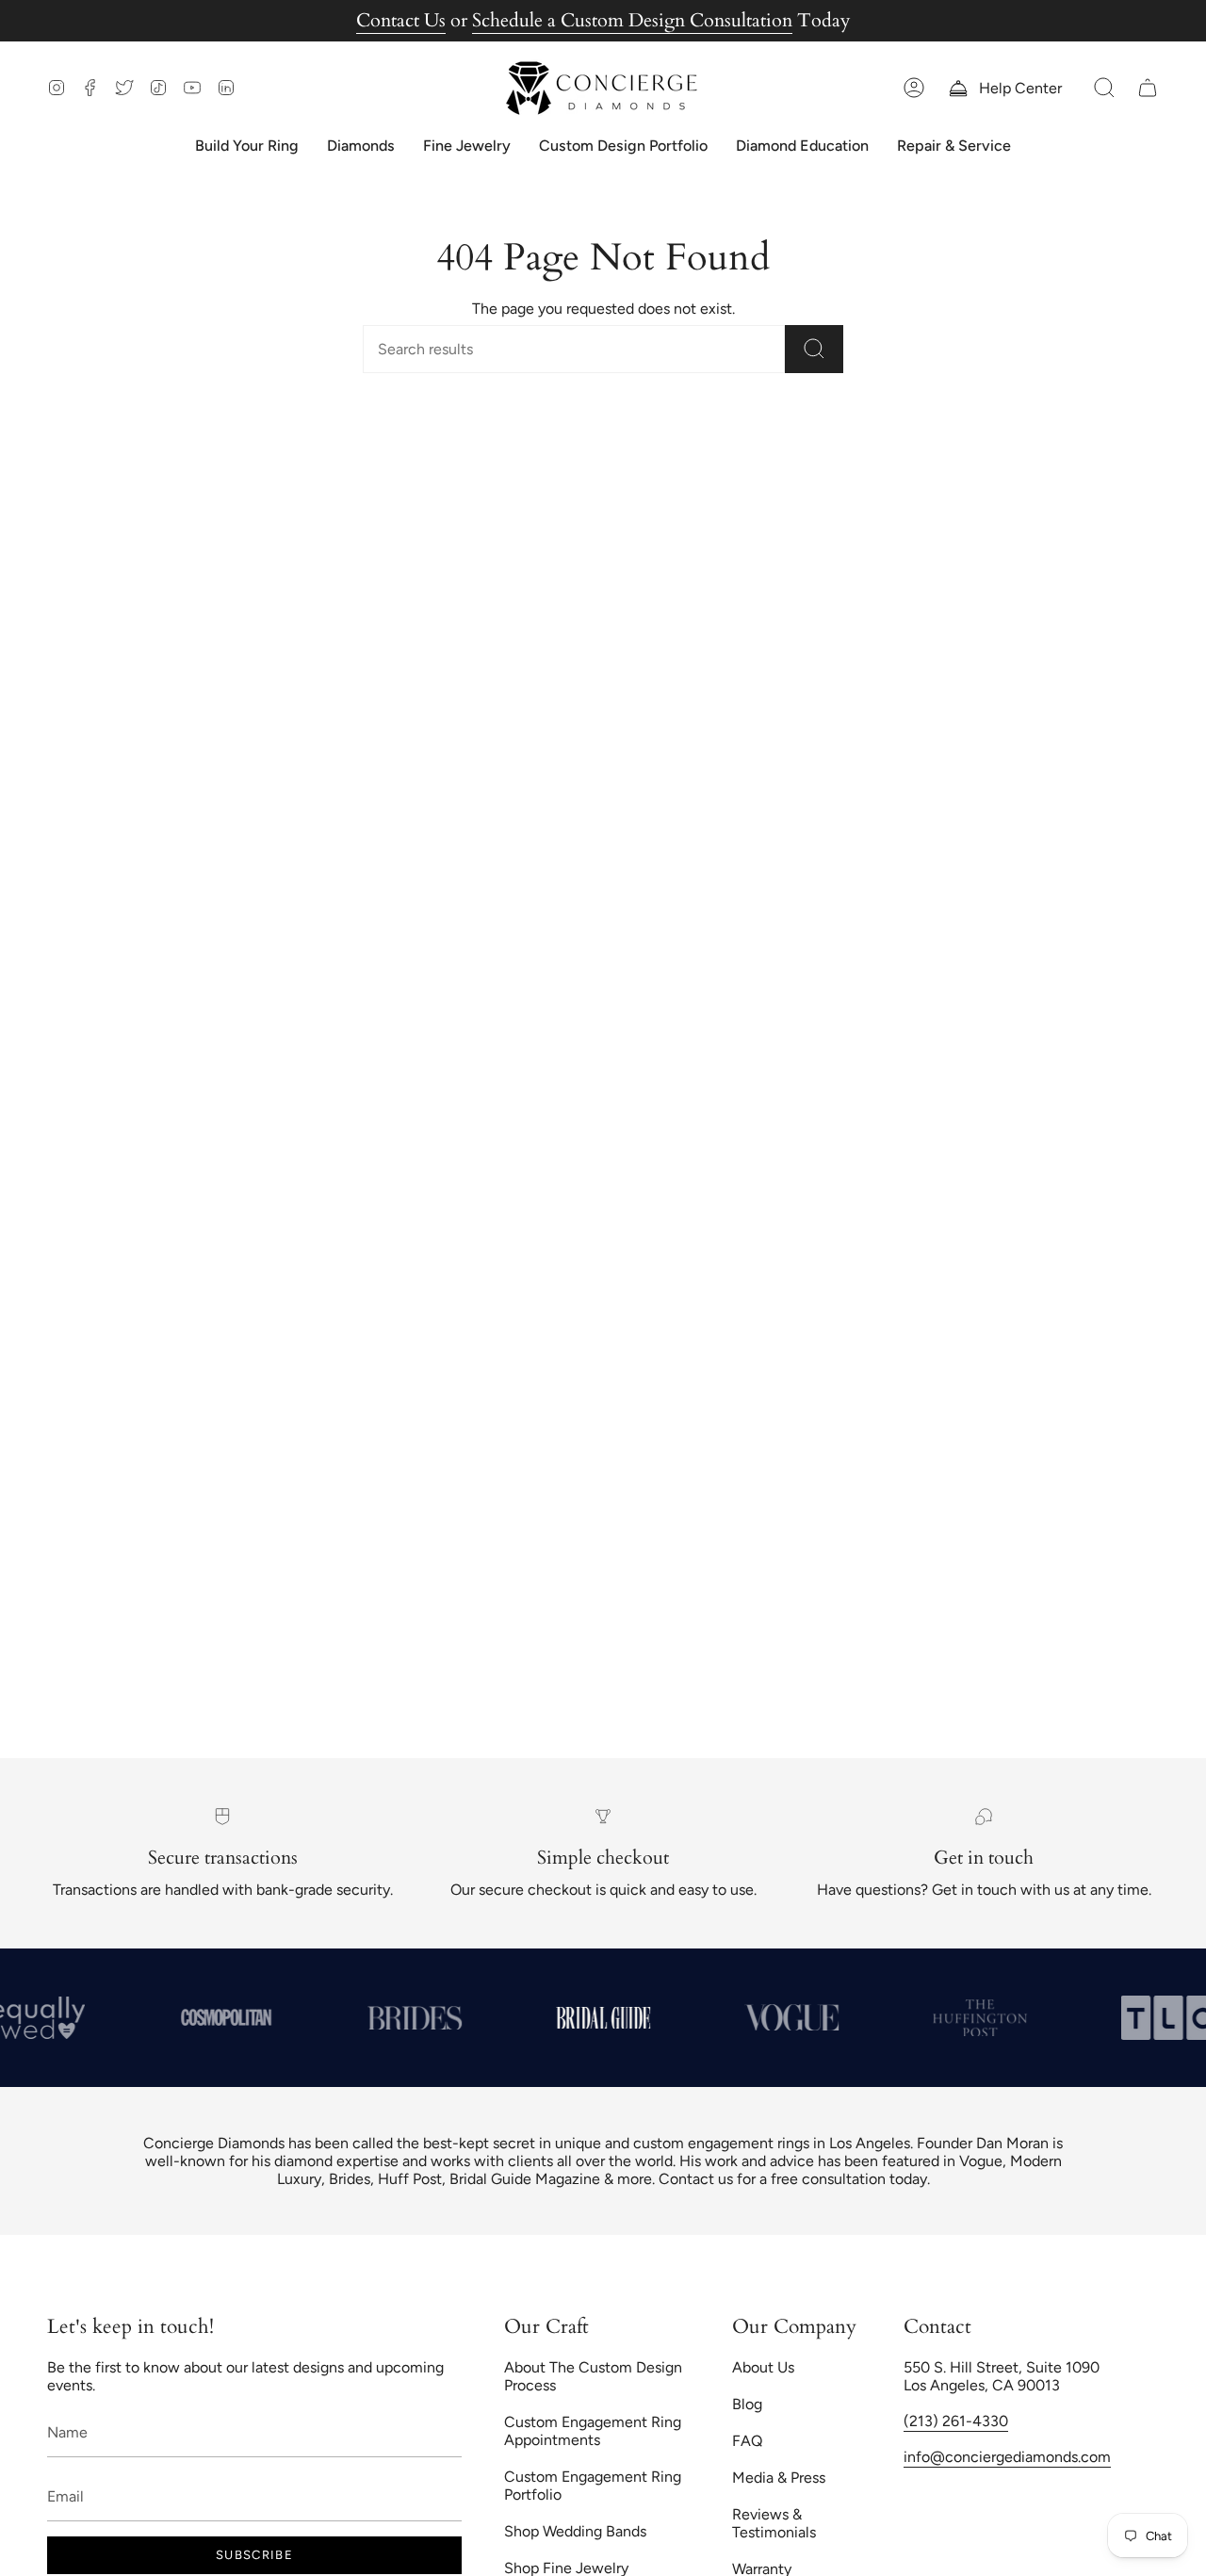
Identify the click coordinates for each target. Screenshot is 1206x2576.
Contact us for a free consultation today (793, 2179)
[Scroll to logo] (226, 2017)
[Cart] (1148, 88)
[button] (1104, 88)
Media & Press (779, 2478)
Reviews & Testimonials (774, 2523)
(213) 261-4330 (956, 2421)
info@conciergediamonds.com (1007, 2457)
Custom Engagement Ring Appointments (593, 2431)
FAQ (747, 2441)
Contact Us (401, 20)
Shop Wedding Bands (575, 2531)
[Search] (814, 349)
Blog (747, 2404)
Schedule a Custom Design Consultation (632, 20)
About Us (763, 2367)
